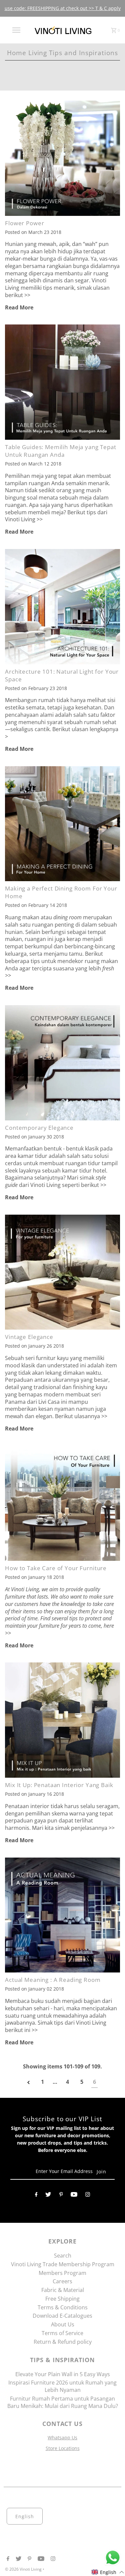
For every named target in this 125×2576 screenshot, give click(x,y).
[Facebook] (36, 2196)
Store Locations (63, 2448)
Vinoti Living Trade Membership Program (63, 2264)
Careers (62, 2281)
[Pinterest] (61, 2196)
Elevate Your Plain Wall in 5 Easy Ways (63, 2374)
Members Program (62, 2273)
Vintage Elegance (29, 1337)
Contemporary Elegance (39, 1128)
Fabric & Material (63, 2290)
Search (63, 2256)
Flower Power (24, 223)
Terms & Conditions (63, 2307)
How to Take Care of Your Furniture (56, 1568)
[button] (108, 2572)
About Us (63, 2324)
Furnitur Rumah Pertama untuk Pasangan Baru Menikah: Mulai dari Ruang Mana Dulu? (63, 2402)
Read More (19, 307)
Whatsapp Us (62, 2437)
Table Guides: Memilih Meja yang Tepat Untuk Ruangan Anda (60, 451)
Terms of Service (62, 2333)
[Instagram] (88, 2196)
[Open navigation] (16, 30)
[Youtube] (74, 2196)
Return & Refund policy (63, 2342)
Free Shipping (62, 2299)
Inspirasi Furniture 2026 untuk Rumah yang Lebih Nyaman (62, 2386)
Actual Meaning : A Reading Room (53, 1980)
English (25, 2516)
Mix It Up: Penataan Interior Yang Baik (59, 1785)
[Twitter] (48, 2196)
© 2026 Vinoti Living (24, 2569)
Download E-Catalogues (62, 2316)
